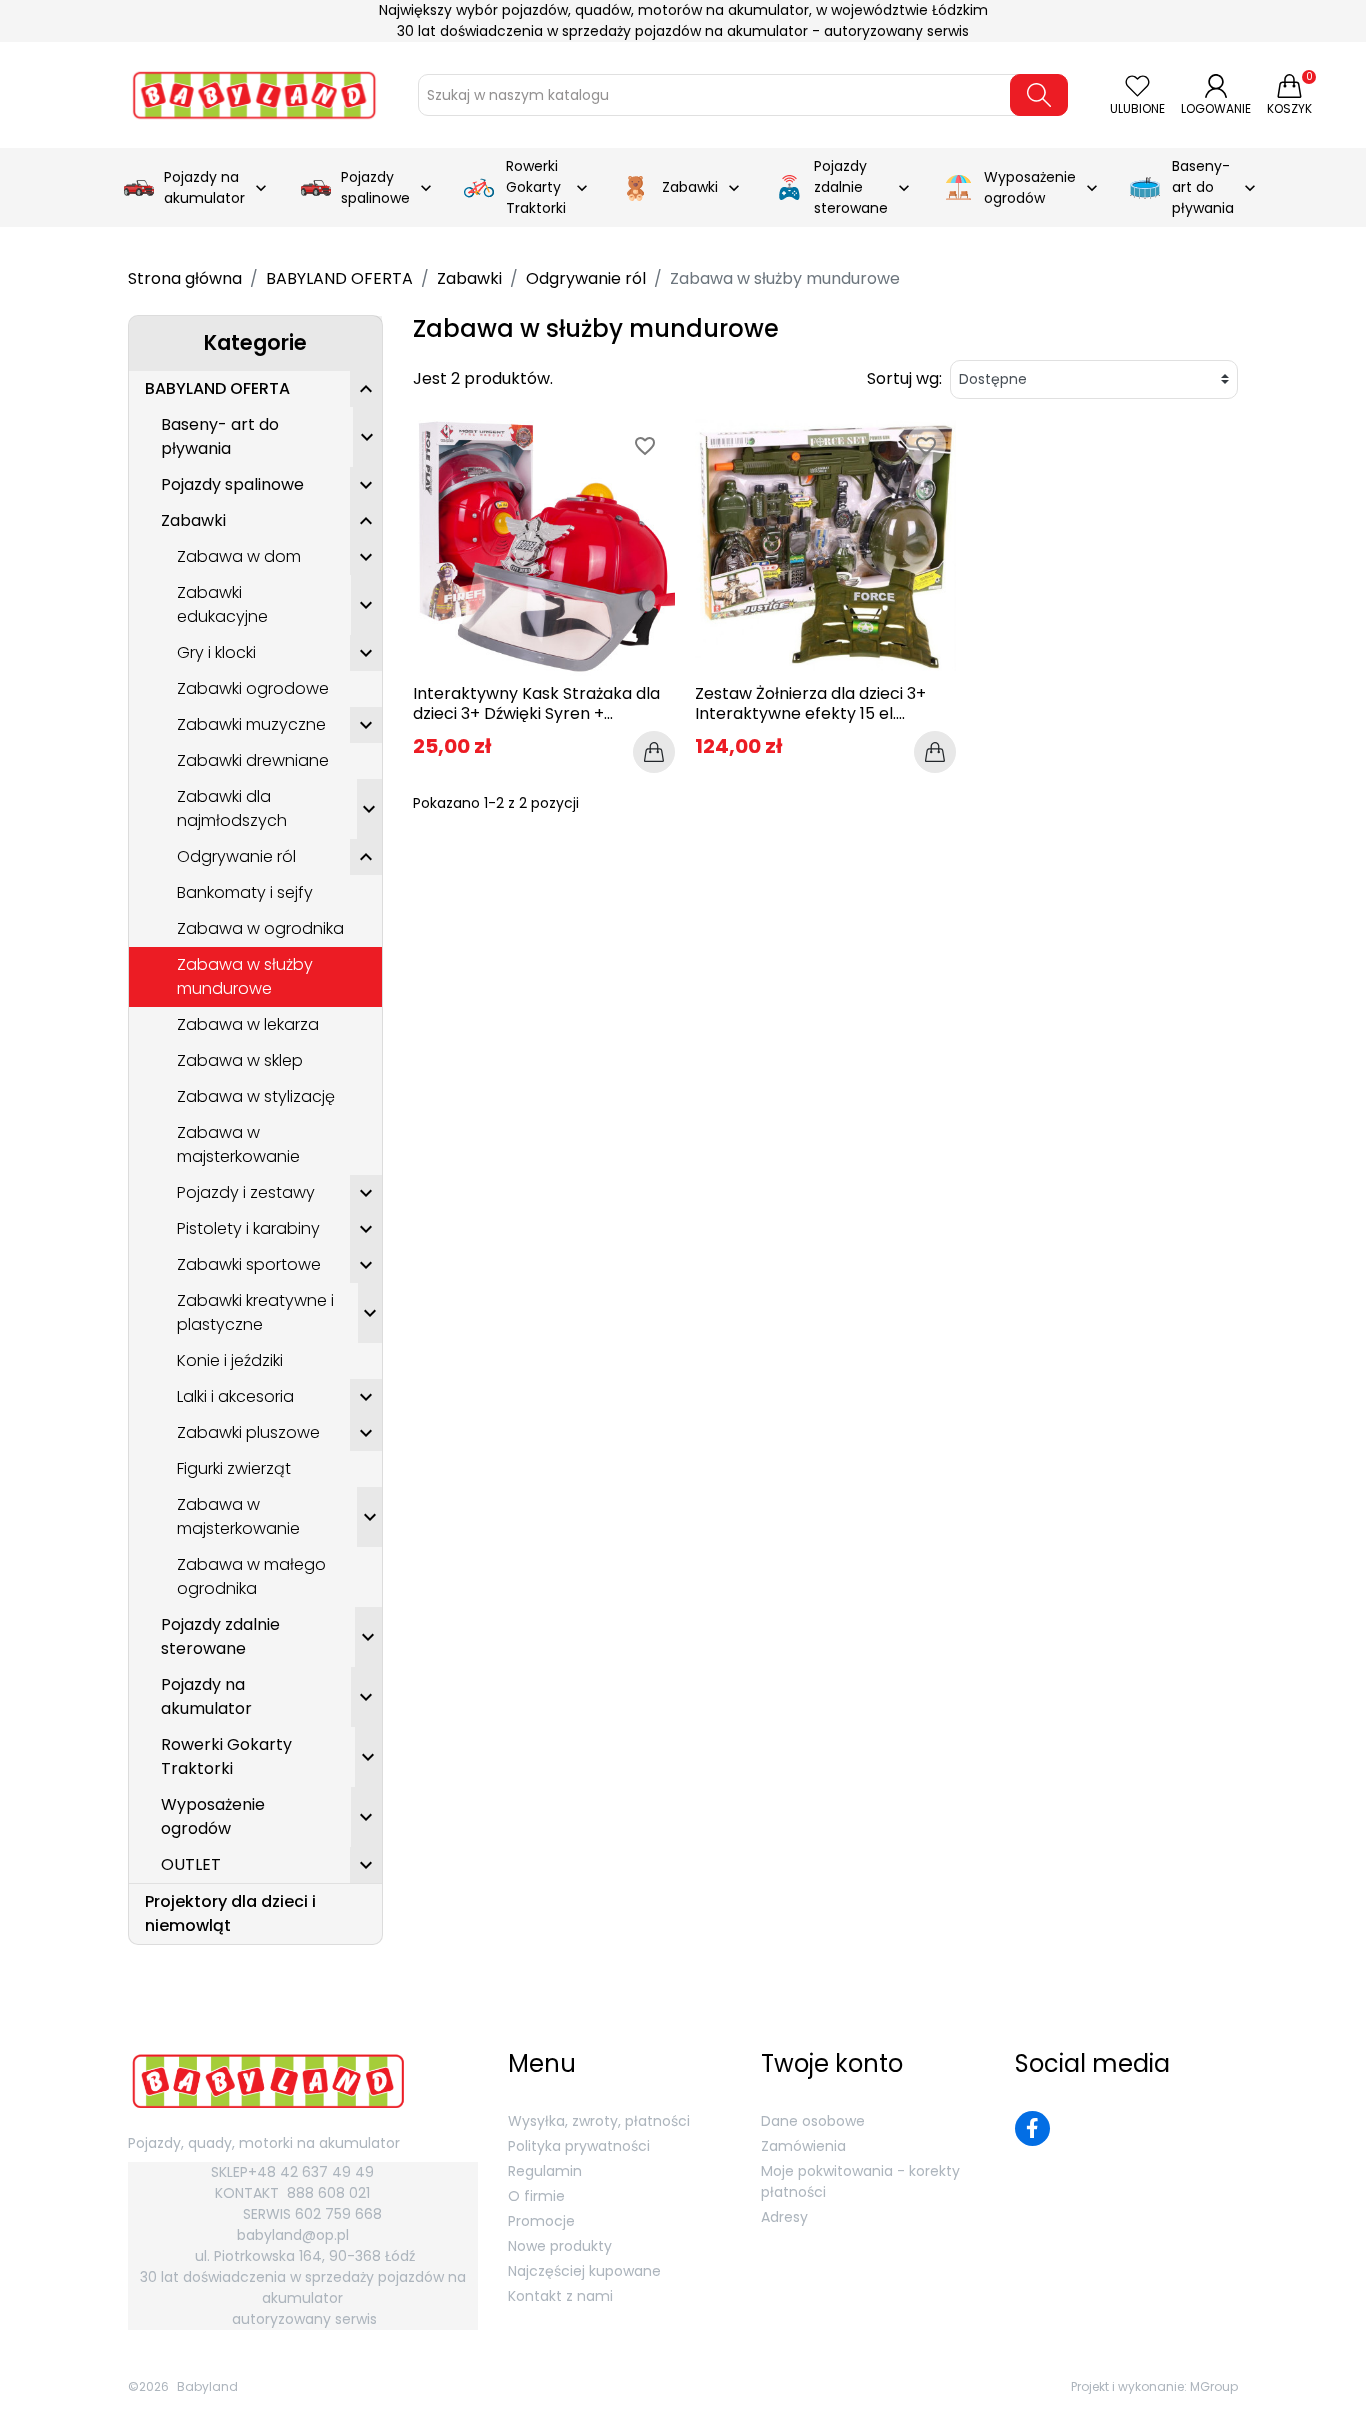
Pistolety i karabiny (248, 1228)
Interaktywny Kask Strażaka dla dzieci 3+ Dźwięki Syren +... (536, 703)
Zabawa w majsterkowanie (238, 1144)
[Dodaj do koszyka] (654, 752)
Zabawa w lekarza (248, 1024)
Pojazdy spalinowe (232, 484)
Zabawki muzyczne (251, 724)
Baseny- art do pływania (220, 436)
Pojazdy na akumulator (206, 1696)
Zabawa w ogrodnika (260, 928)
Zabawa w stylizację (256, 1096)
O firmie (536, 2196)
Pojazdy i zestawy (246, 1192)
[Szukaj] (1039, 95)
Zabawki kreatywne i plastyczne (255, 1312)
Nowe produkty (560, 2246)
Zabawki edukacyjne (222, 604)
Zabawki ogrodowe (253, 688)
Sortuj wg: (904, 378)
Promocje (541, 2221)
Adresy (784, 2217)
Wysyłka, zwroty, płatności (599, 2121)
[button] (366, 389)
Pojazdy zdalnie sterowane (220, 1636)
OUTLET (191, 1864)
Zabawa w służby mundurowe (245, 976)
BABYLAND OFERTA (217, 388)
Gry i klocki (216, 652)
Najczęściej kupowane (584, 2271)
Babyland (207, 2386)
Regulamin (545, 2171)
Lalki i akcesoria (235, 1396)
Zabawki (193, 520)
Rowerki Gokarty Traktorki (226, 1756)
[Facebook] (1032, 2128)
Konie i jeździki (230, 1360)
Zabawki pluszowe (248, 1432)
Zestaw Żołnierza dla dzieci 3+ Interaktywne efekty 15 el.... (810, 703)
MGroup (1214, 2386)
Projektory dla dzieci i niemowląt (230, 1913)
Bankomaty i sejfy (245, 892)
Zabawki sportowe (249, 1264)
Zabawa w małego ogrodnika (251, 1576)
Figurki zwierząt (234, 1468)
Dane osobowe (813, 2121)
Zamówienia (803, 2146)
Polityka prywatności (579, 2146)
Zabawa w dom (239, 556)
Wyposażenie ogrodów (213, 1816)
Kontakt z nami (560, 2296)
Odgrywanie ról (236, 856)
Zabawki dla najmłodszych (232, 808)
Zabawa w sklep (240, 1060)
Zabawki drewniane (253, 760)
